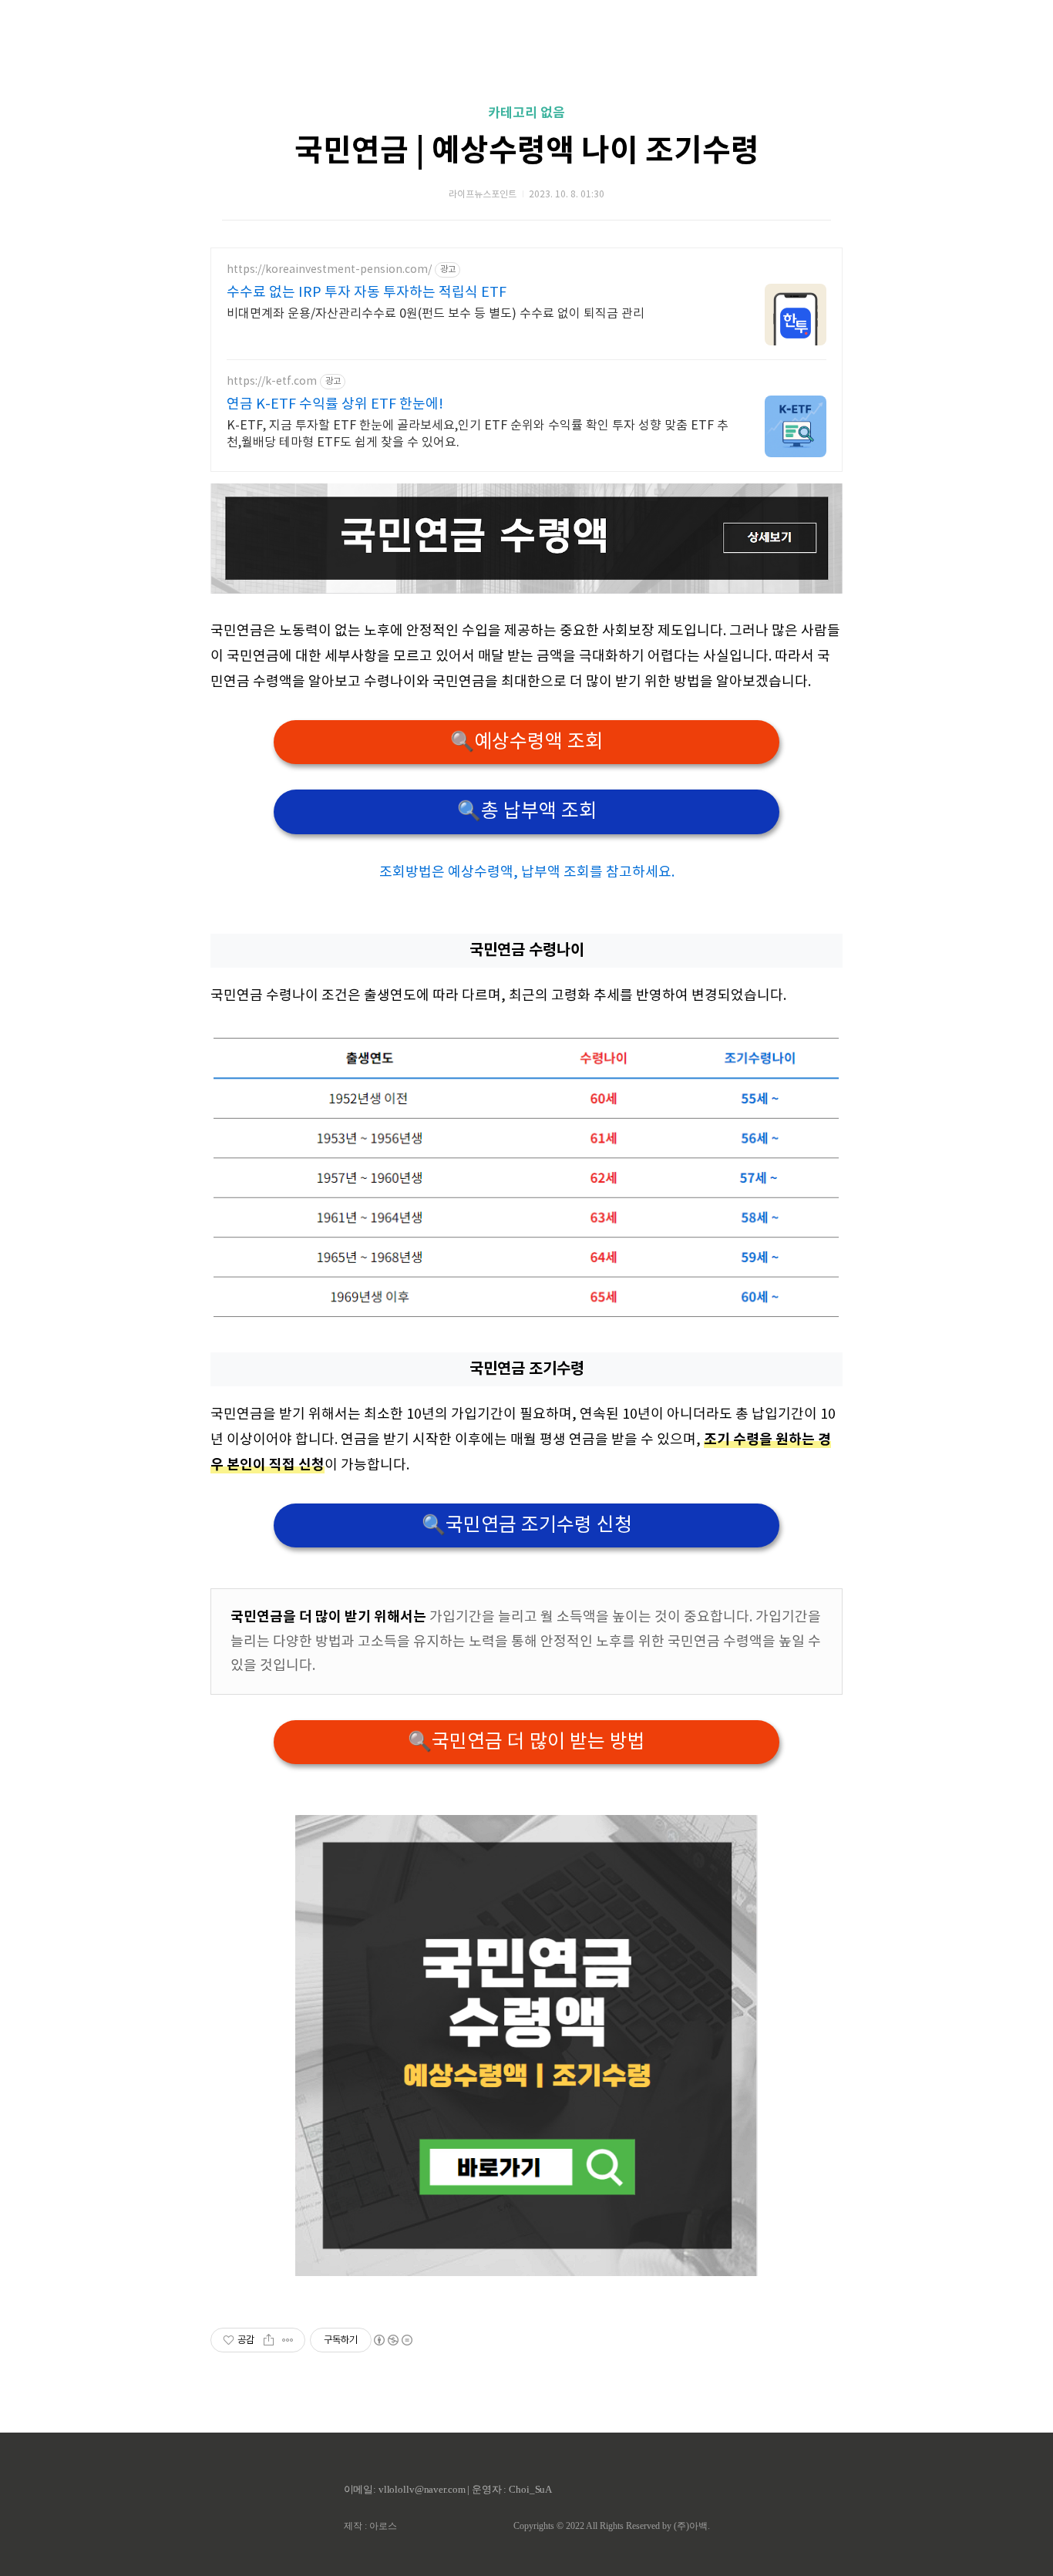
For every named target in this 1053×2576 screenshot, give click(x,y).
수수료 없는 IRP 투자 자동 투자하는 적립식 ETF (367, 293)
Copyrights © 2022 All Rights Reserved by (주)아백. (612, 2526)
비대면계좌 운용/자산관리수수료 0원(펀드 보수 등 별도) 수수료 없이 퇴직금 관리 (436, 314)
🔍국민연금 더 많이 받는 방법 (526, 1742)
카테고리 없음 (526, 113)
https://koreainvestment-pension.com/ (329, 270)
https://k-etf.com (272, 382)
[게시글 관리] (288, 2340)
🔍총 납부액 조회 (527, 812)
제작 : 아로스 (370, 2526)
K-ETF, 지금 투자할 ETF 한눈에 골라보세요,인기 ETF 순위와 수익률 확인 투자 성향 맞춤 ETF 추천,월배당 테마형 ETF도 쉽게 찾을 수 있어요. (478, 434)
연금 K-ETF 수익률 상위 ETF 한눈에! (335, 404)
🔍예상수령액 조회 (526, 742)
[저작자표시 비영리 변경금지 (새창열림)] (392, 2340)
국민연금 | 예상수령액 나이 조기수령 (527, 151)
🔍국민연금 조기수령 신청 (527, 1525)
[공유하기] (269, 2340)
